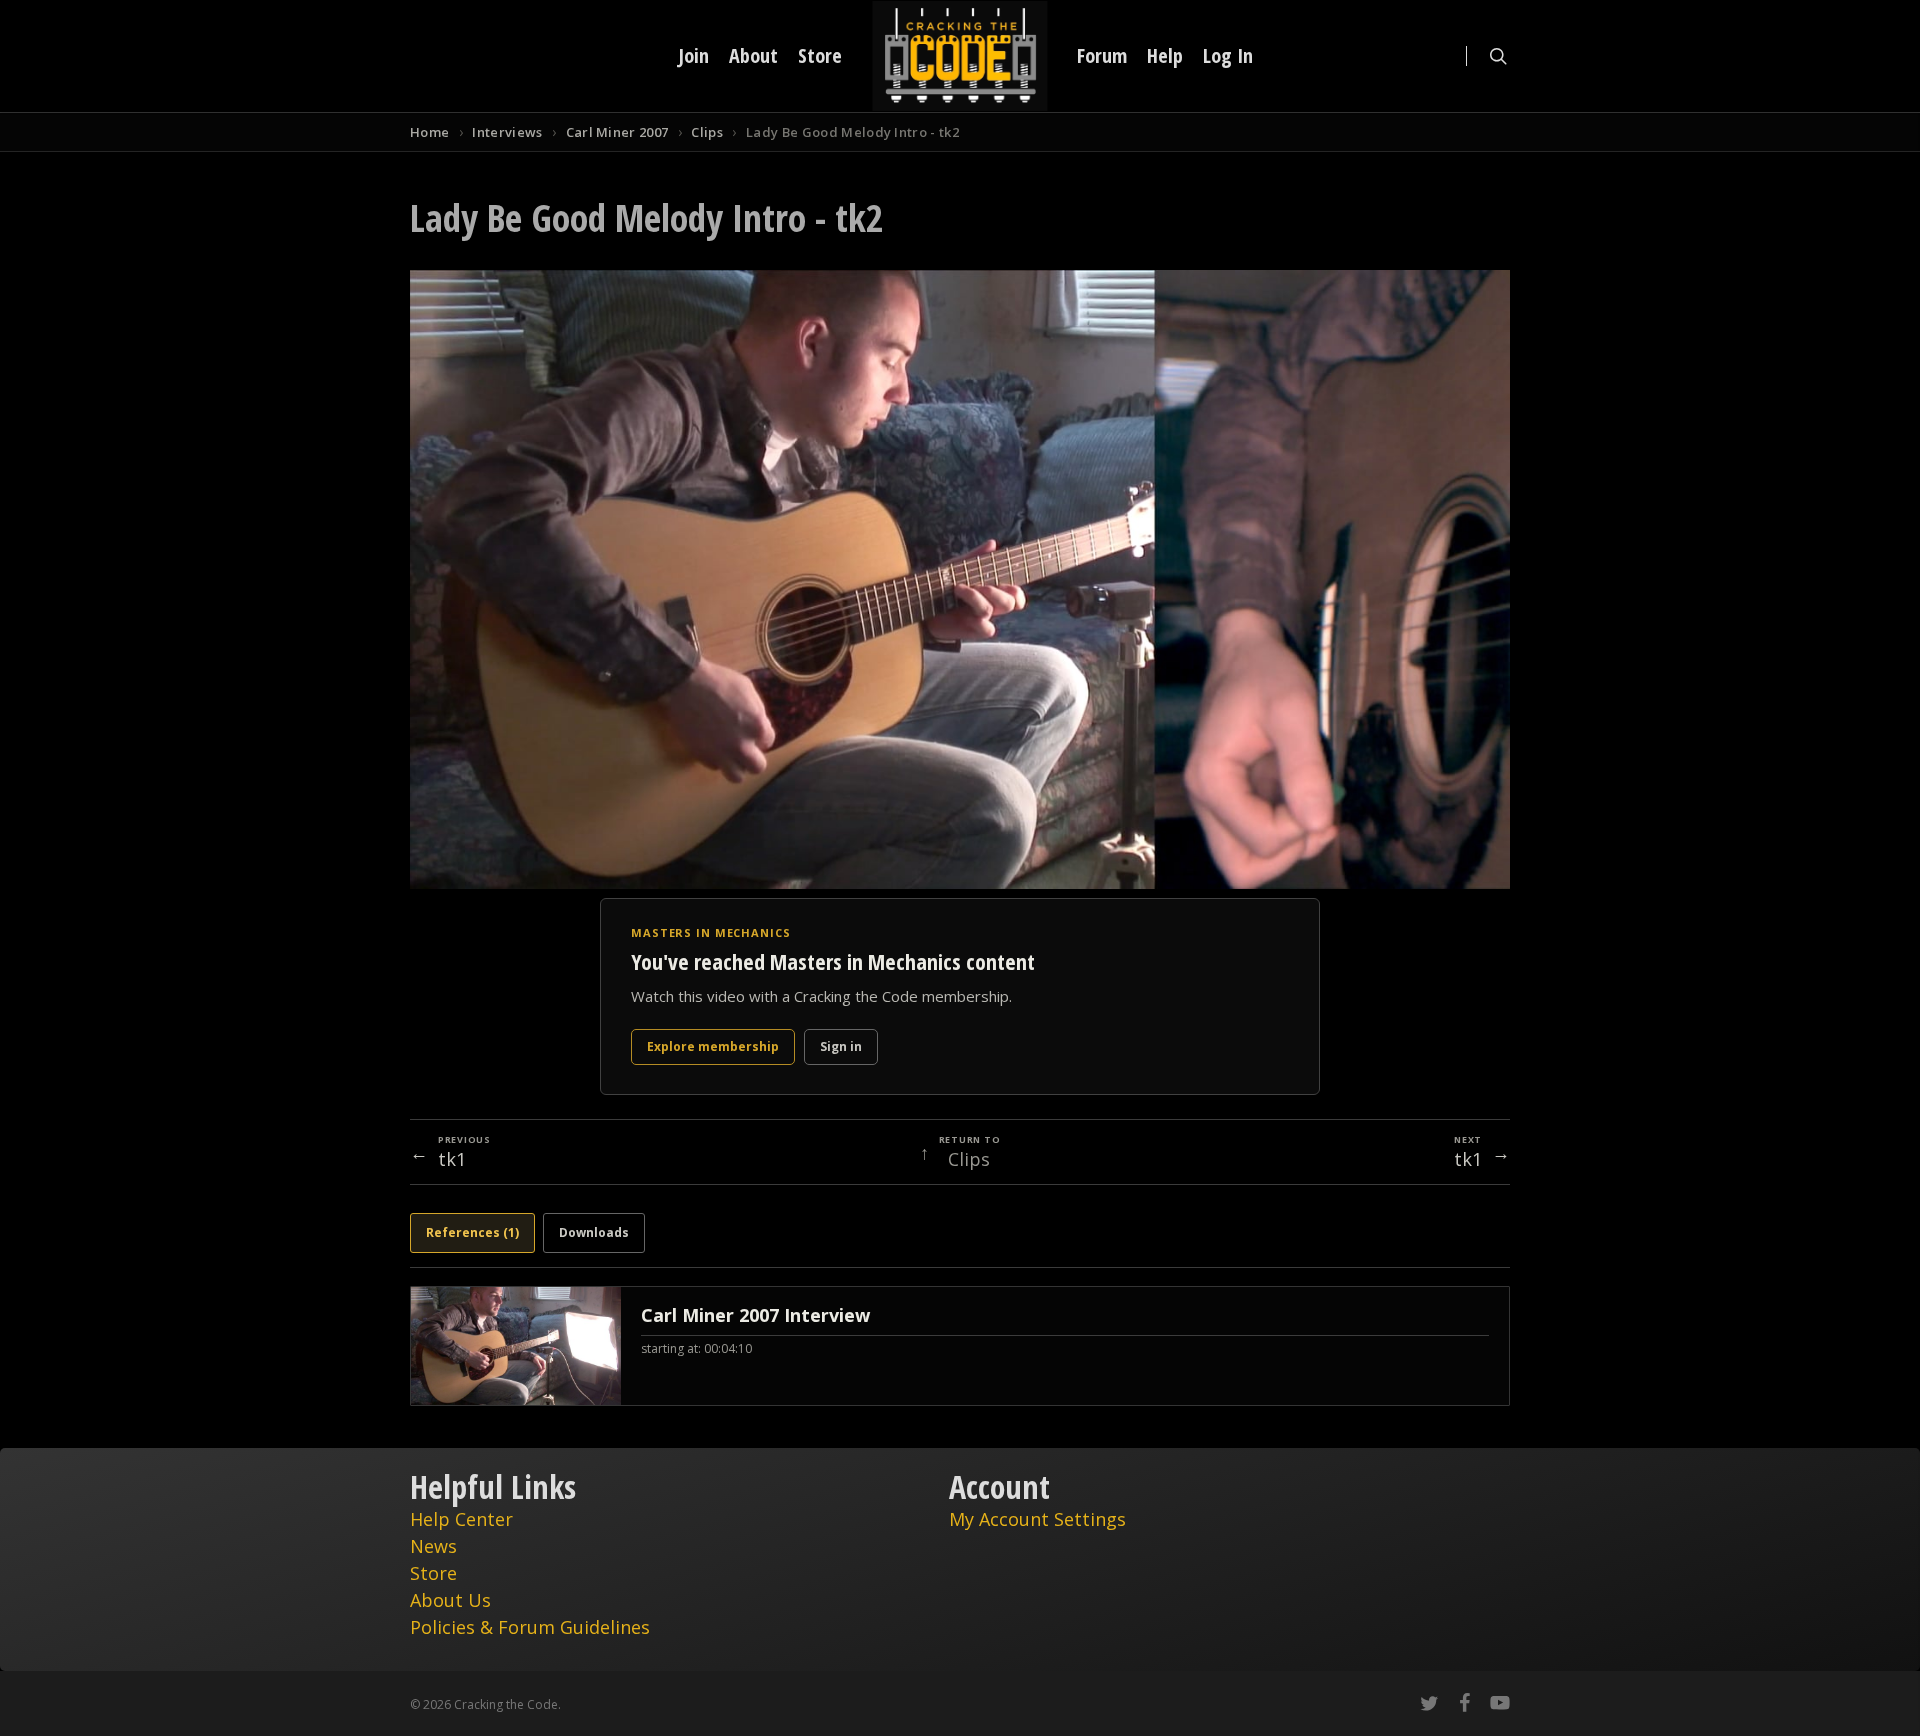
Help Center (461, 1519)
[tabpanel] (960, 1346)
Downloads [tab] (594, 1232)
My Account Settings (1037, 1519)
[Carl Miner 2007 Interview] (960, 1346)
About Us (450, 1600)
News (433, 1546)
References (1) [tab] (472, 1232)
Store (433, 1573)
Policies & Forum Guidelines (530, 1627)
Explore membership (713, 1046)
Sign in (841, 1046)
